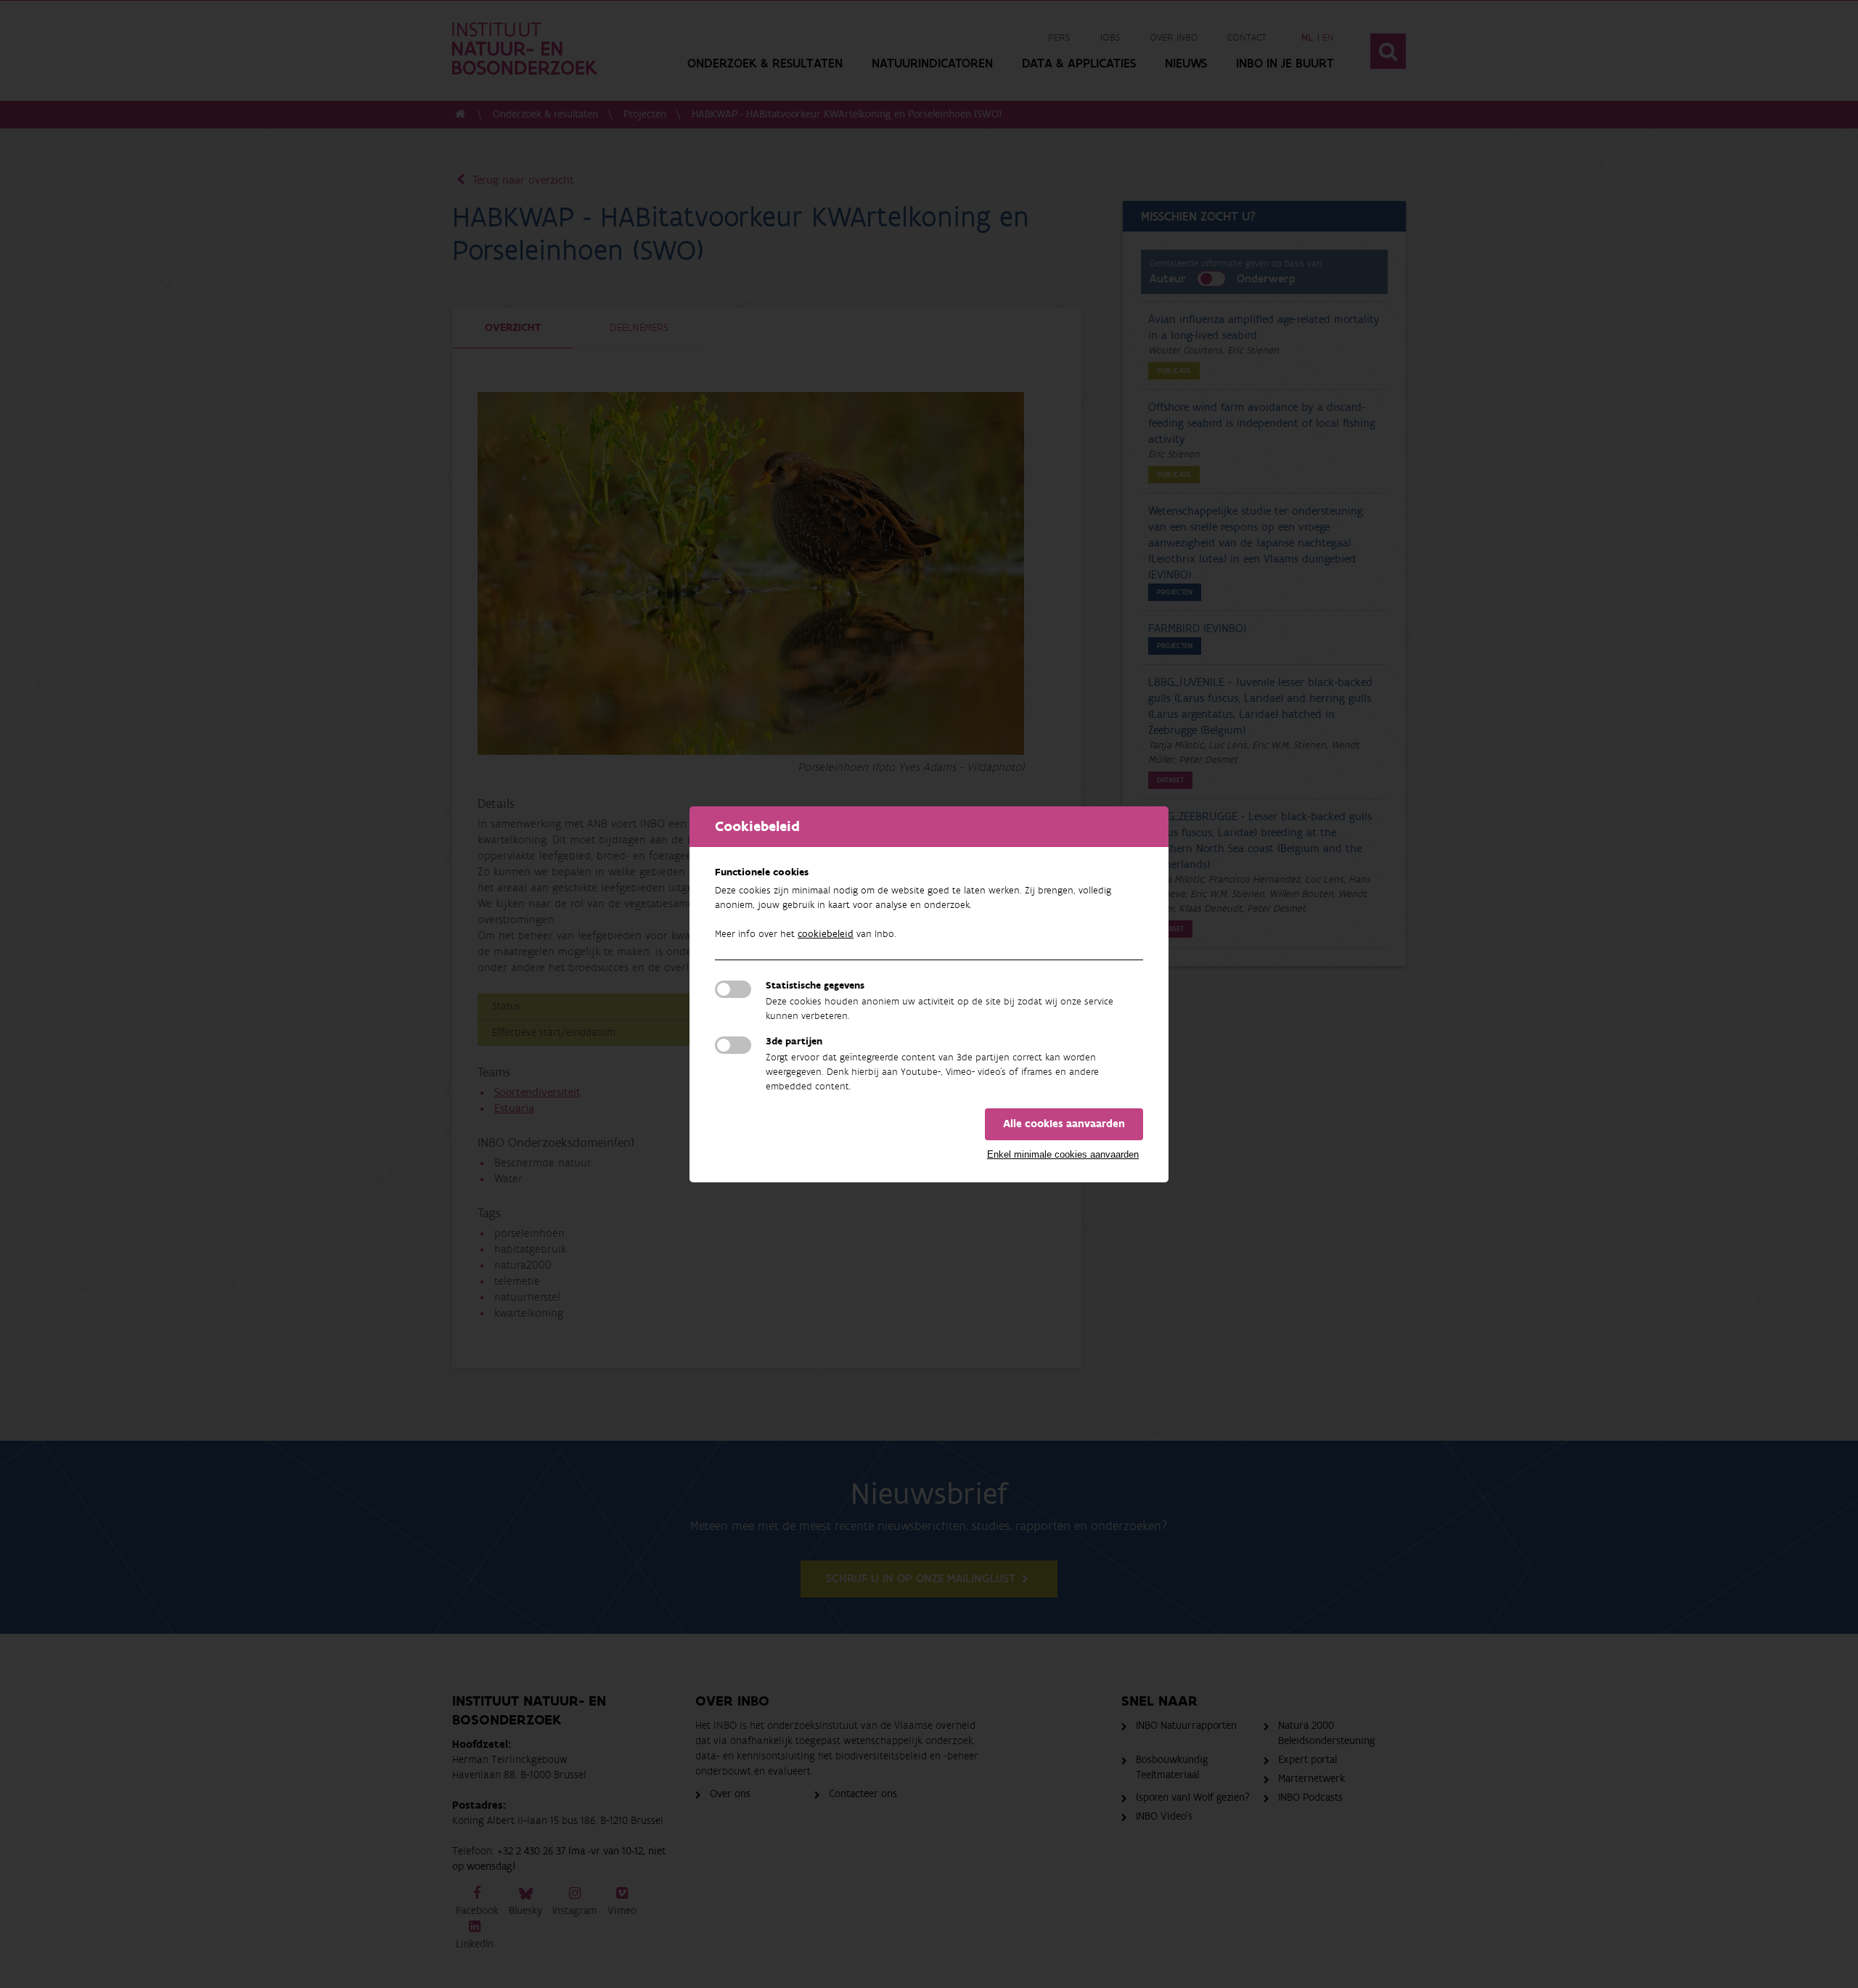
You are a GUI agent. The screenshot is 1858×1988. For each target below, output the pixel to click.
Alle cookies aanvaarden (1064, 1124)
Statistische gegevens (815, 986)
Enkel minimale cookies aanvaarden (1063, 1154)
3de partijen (794, 1042)
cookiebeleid (826, 934)
